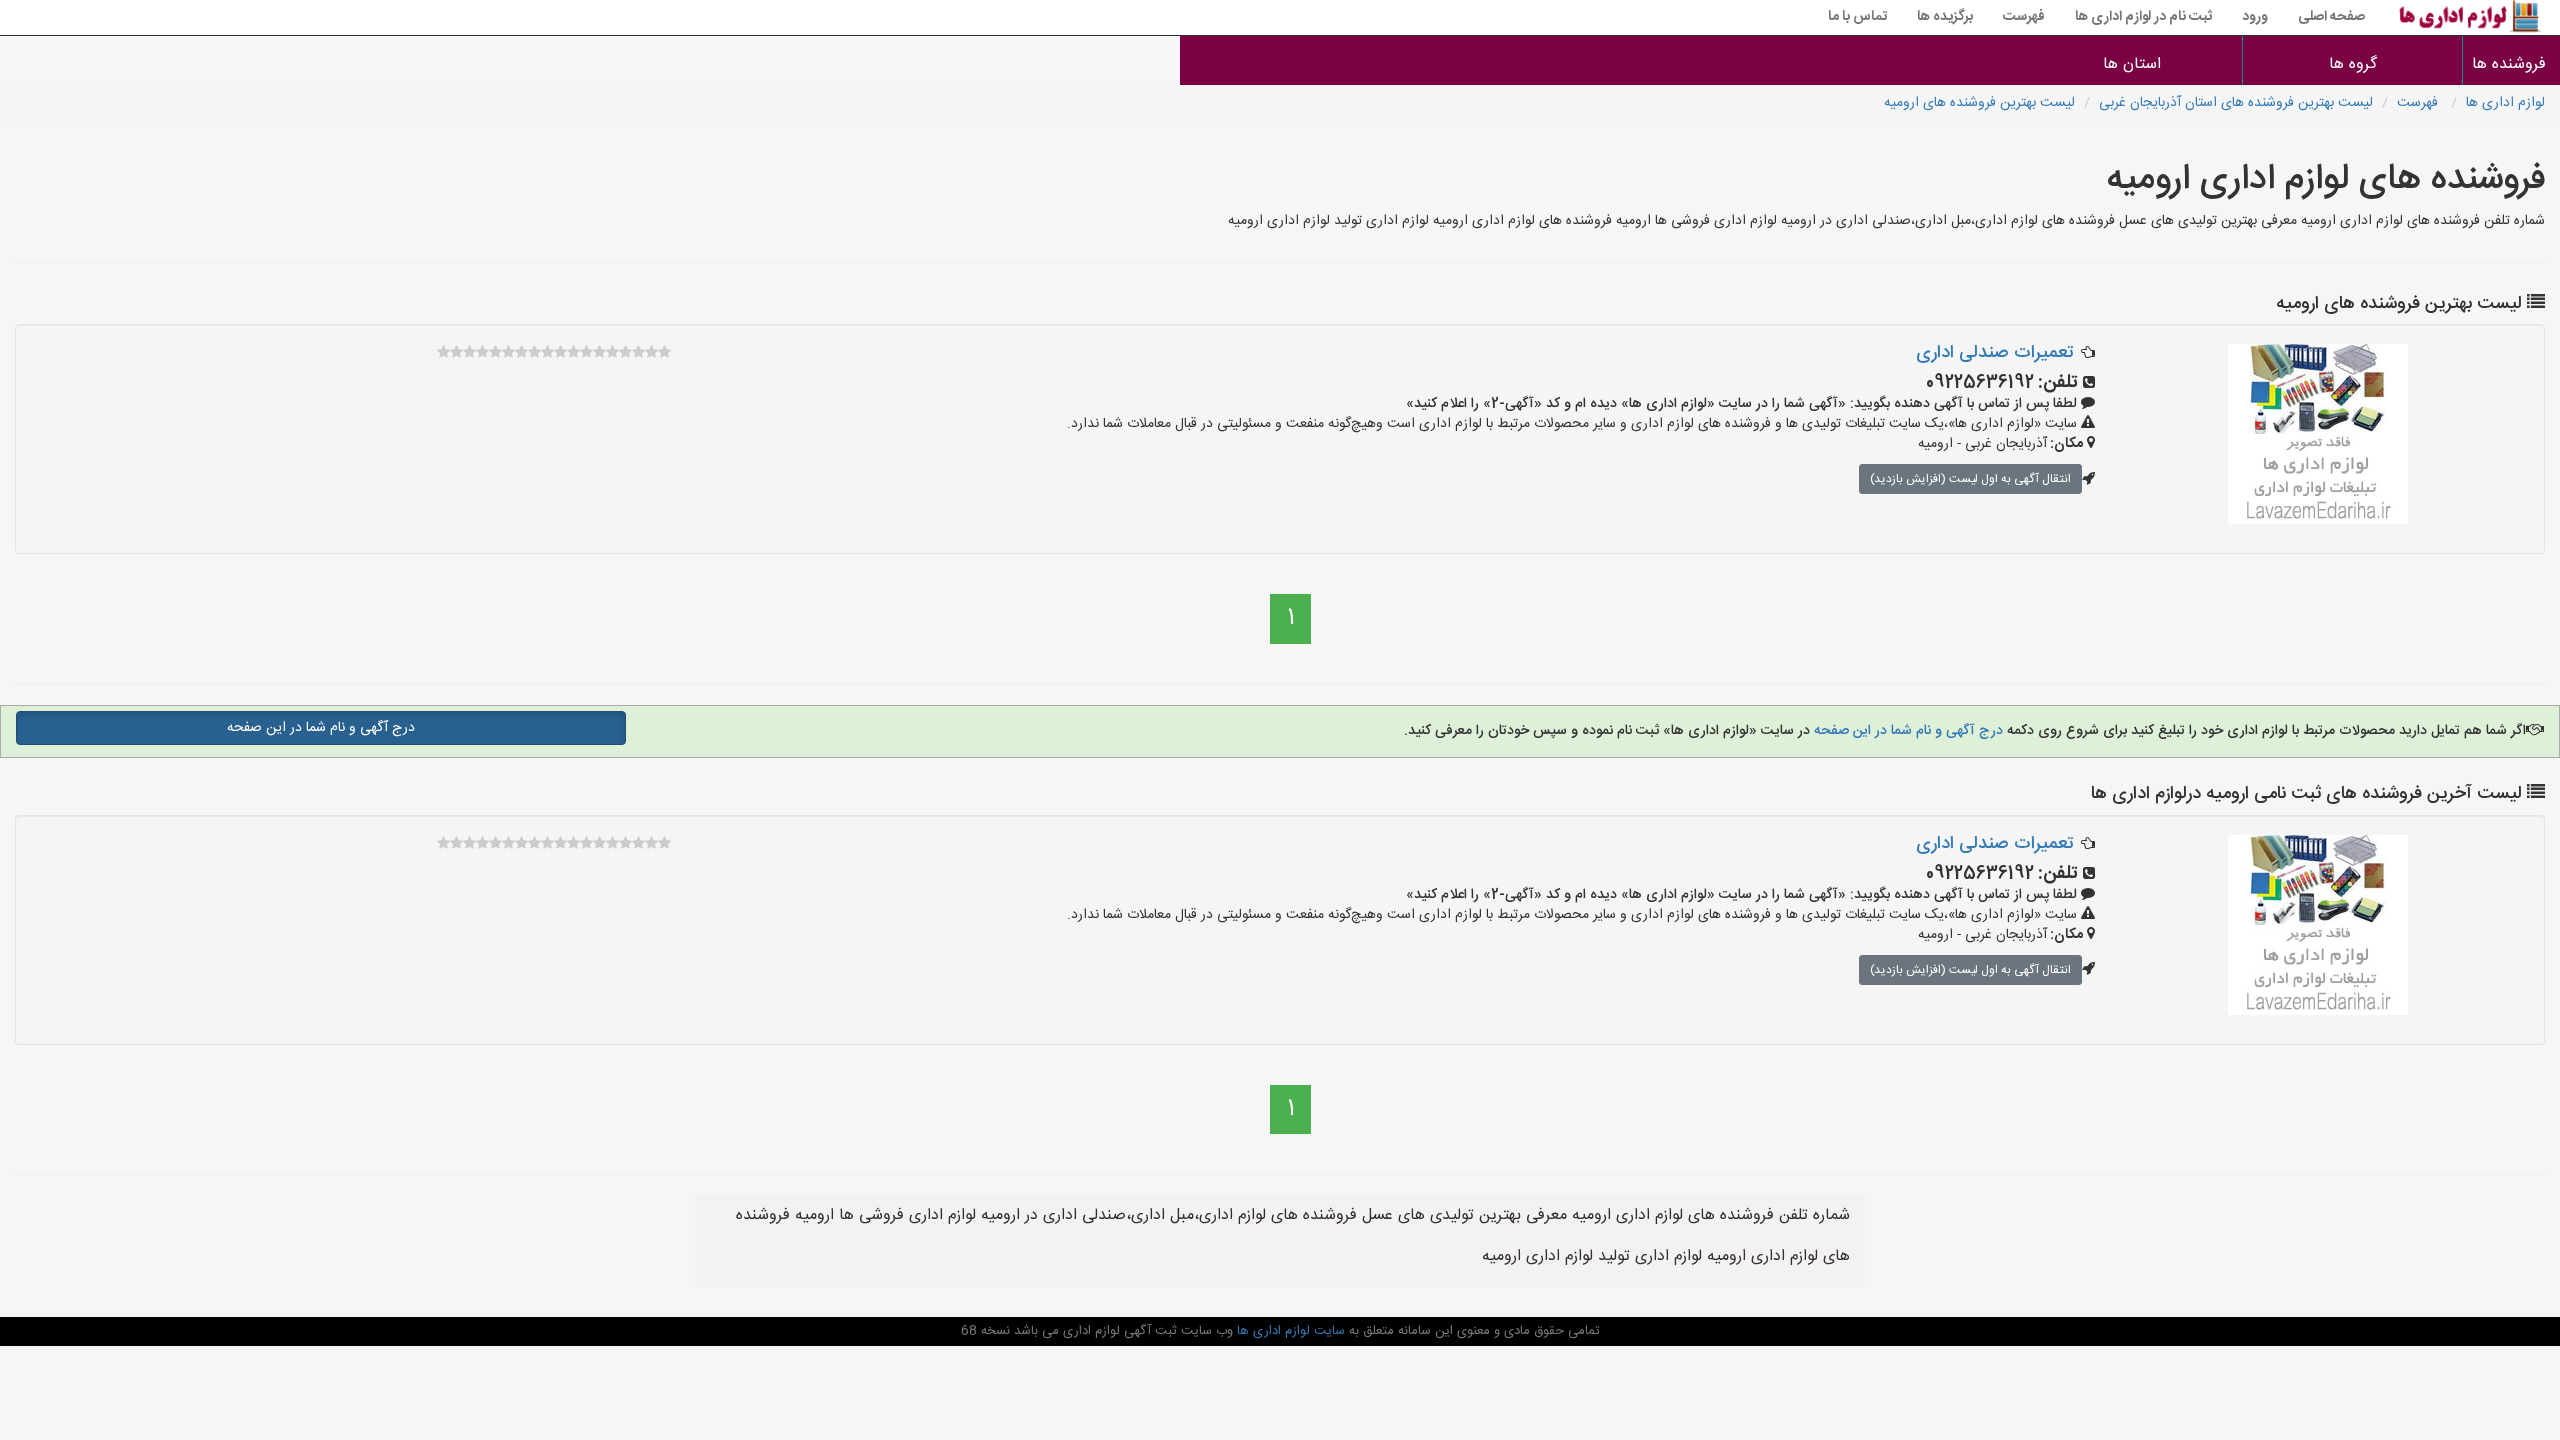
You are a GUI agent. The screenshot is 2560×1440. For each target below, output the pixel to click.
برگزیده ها (1945, 17)
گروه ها (2353, 64)
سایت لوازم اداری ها (1289, 1331)
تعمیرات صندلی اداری (1994, 353)
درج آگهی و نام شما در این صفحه (1906, 731)
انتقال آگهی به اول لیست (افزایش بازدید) (1970, 479)
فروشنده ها (2511, 64)
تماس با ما (1857, 17)
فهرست (2024, 17)
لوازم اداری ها (2505, 103)
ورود (2255, 17)
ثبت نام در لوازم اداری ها (2143, 17)
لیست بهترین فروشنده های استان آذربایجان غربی (2236, 103)
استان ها (2132, 64)
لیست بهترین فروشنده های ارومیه (1979, 103)
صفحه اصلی (2331, 17)
